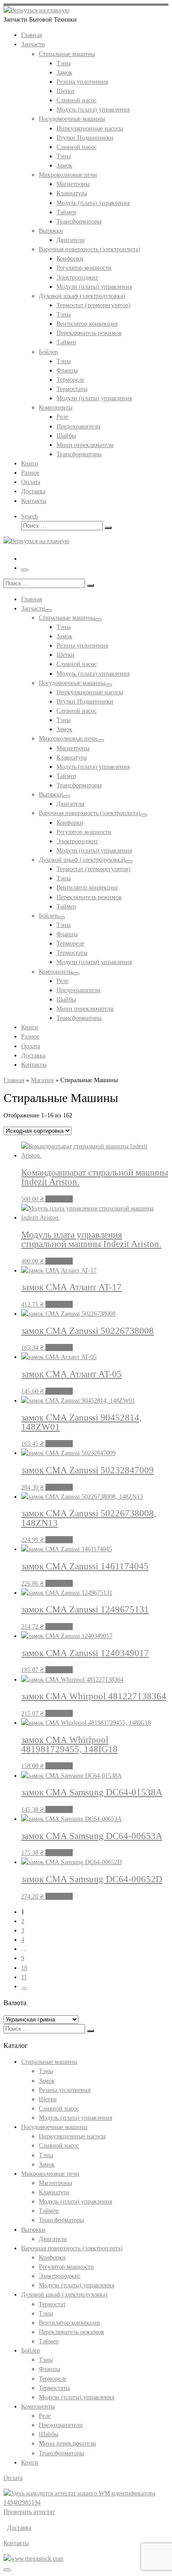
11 (24, 1977)
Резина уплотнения (65, 2090)
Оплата (13, 2478)
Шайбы (49, 2434)
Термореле (53, 2379)
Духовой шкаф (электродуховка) (64, 2294)
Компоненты (38, 2406)
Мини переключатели (67, 2443)
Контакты (16, 2543)
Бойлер (31, 2350)
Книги (30, 2462)
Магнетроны (55, 2183)
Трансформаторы (61, 2220)
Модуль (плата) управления (75, 2118)
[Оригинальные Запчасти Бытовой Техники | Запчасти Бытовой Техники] (36, 10)
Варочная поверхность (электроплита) (72, 2248)
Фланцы (49, 2369)
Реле (45, 2416)
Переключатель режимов (71, 2332)
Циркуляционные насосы (72, 2136)
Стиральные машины (49, 2062)
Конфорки (52, 2257)
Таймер (49, 2211)
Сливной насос (59, 2108)
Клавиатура (54, 2192)
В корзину (59, 1199)
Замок (47, 2081)
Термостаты (54, 2388)
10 (24, 1968)
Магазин (42, 1080)
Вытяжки (33, 2230)
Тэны (46, 2071)
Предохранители (61, 2425)
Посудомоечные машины (54, 2127)
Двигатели (53, 2239)
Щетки (48, 2099)
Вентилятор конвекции (69, 2323)
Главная (14, 1080)
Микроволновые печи (50, 2174)
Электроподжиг (60, 2276)
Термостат (52, 2304)
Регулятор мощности (66, 2267)
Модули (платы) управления (77, 2285)
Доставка (19, 2528)
